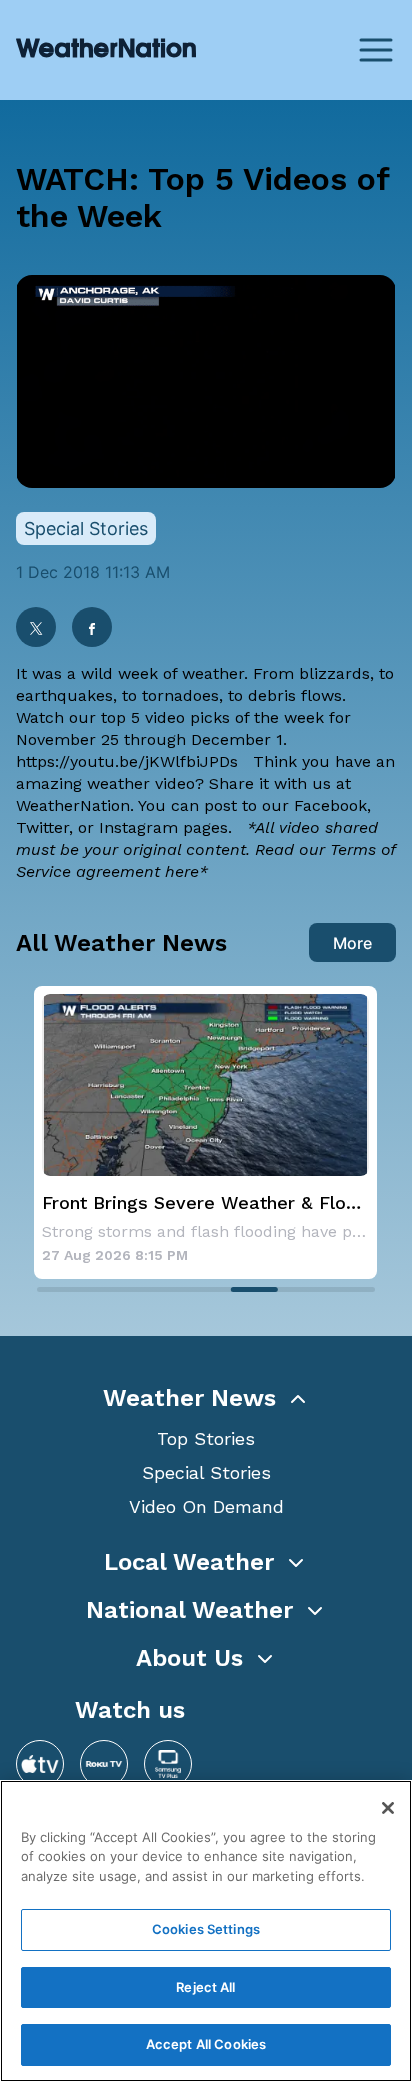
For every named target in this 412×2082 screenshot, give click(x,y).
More (352, 943)
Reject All (205, 1987)
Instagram (138, 827)
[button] (206, 1398)
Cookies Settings (206, 1929)
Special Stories (206, 1472)
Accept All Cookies (206, 2044)
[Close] (388, 1808)
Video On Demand (206, 1506)
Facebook (330, 805)
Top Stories (206, 1438)
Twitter (42, 827)
